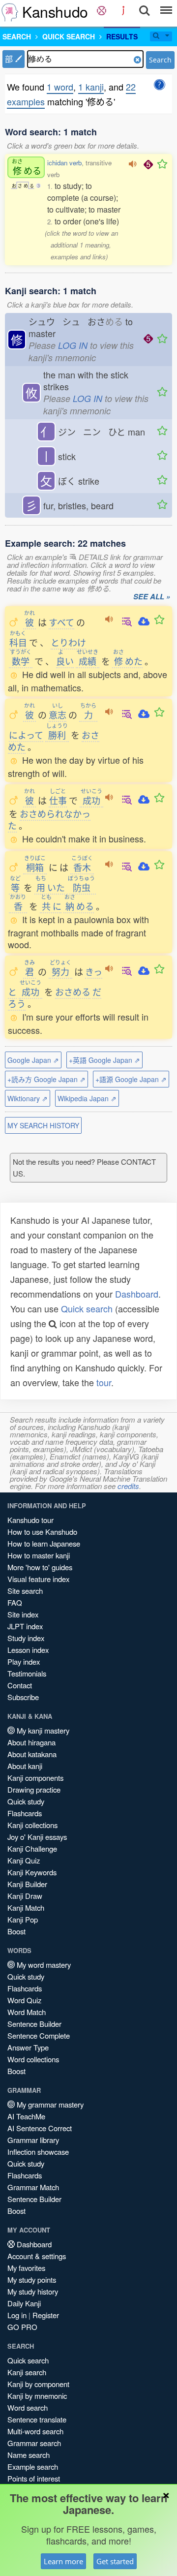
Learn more (63, 2561)
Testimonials (27, 1673)
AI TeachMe (26, 2116)
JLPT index (25, 1626)
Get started (115, 2561)
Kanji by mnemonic (37, 2396)
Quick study (26, 1801)
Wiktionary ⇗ (28, 1098)
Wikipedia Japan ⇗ (87, 1098)
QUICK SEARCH (69, 36)
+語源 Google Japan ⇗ (131, 1079)
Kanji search (27, 2372)
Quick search (87, 1308)
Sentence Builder (34, 2024)
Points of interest (34, 2478)
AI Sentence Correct (40, 2128)
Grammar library (33, 2140)
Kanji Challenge (32, 1848)
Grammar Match (33, 2187)
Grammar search (34, 2443)
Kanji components (35, 1778)
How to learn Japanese (44, 1543)
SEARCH (17, 36)
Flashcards (25, 1813)
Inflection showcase (38, 2152)
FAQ (15, 1602)
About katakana (32, 1754)
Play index (24, 1661)
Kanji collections (32, 1825)
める (27, 167)
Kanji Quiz (24, 1860)
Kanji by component (38, 2384)
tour (104, 1382)
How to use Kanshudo (42, 1532)
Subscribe (23, 1697)
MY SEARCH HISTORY (43, 1125)
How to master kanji (39, 1555)
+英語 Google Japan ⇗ (104, 1060)
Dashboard (137, 1294)
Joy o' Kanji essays (37, 1837)
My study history (33, 2291)
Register (46, 2315)
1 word (60, 87)
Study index (26, 1638)
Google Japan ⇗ (33, 1060)
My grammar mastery (49, 2104)
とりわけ (68, 642)
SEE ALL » (152, 597)
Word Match (27, 2012)
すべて (61, 622)
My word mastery (43, 1965)
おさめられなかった (49, 819)
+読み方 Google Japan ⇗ (46, 1079)
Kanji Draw (25, 1896)
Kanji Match (26, 1908)
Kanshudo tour (30, 1520)
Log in (17, 2315)
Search (160, 60)
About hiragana (31, 1742)
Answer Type (28, 2047)
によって (26, 735)
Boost (16, 1931)
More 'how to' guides (40, 1567)
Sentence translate (37, 2419)
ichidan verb (64, 163)
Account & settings (37, 2256)
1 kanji (91, 87)
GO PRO (22, 2327)
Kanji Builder (27, 1884)
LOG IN (73, 345)
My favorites (26, 2268)
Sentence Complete (39, 2035)
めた (128, 661)
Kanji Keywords (32, 1872)
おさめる (73, 992)
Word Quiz (24, 2000)
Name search (29, 2455)
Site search (25, 1591)
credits (128, 1486)
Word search (28, 2407)
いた (50, 887)
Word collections (33, 2059)
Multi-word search (35, 2431)
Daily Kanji (24, 2303)
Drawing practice (34, 1789)
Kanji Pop (23, 1919)
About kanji (25, 1766)
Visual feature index (38, 1579)
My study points (32, 2280)
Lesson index (28, 1650)
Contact (20, 1685)
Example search (33, 2467)
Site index (23, 1614)
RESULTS (122, 36)
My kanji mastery (42, 1730)
